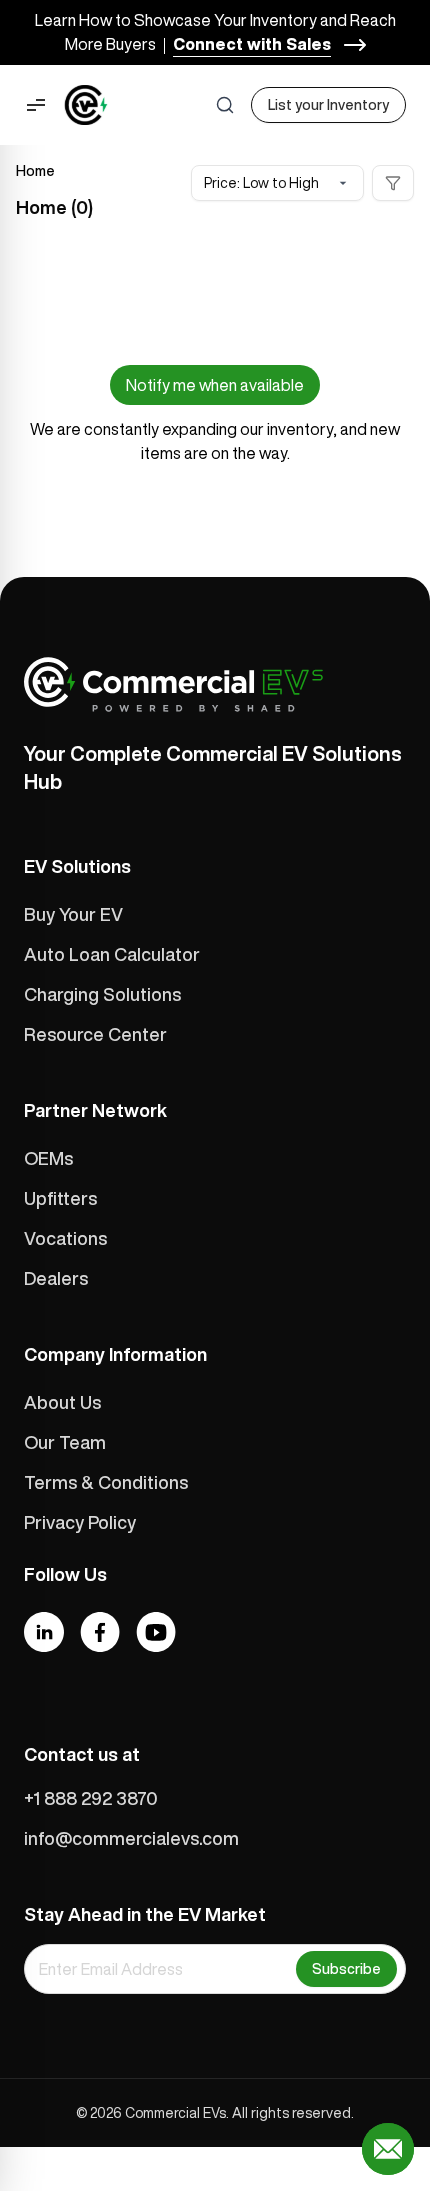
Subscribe (346, 1969)
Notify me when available (215, 385)
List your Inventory (328, 105)
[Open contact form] (388, 2149)
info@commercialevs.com (131, 1838)
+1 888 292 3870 (91, 1798)
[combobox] (277, 183)
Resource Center (95, 1034)
